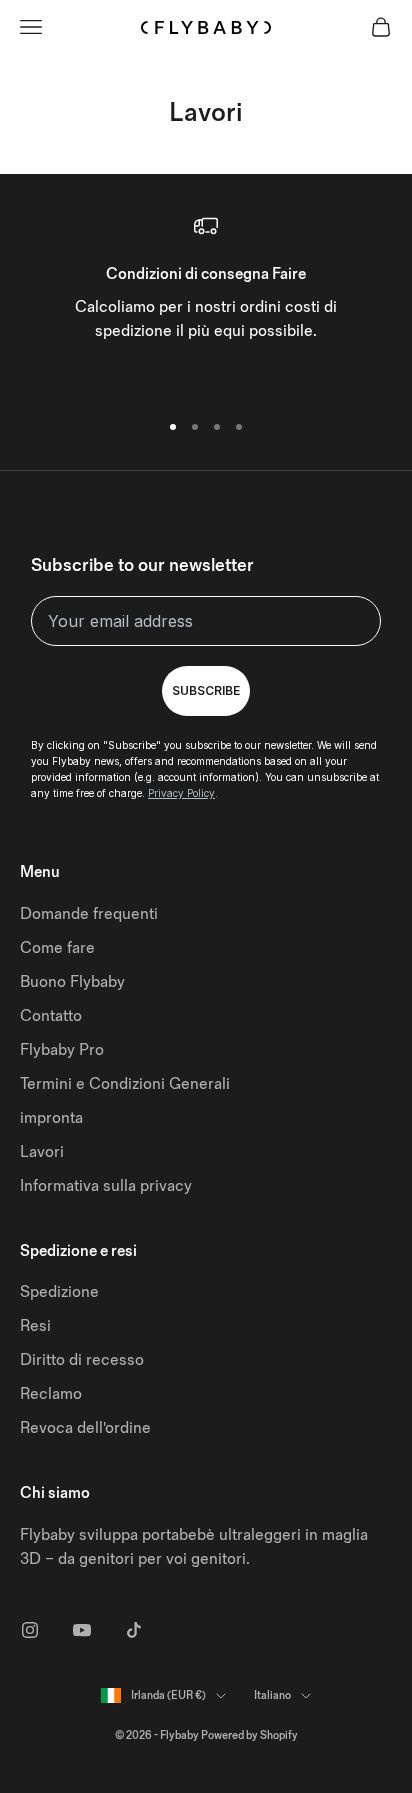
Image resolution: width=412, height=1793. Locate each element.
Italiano (272, 1695)
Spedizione (59, 1292)
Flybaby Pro (62, 1050)
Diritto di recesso (82, 1360)
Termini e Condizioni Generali (125, 1084)
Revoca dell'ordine (85, 1428)
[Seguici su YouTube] (82, 1630)
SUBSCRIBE (206, 690)
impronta (51, 1118)
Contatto (51, 1016)
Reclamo (51, 1394)
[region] (206, 303)
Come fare (57, 948)
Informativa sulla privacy (106, 1186)
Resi (35, 1326)
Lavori (42, 1152)
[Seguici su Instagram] (30, 1630)
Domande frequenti (89, 914)
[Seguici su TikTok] (134, 1630)
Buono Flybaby (72, 982)
